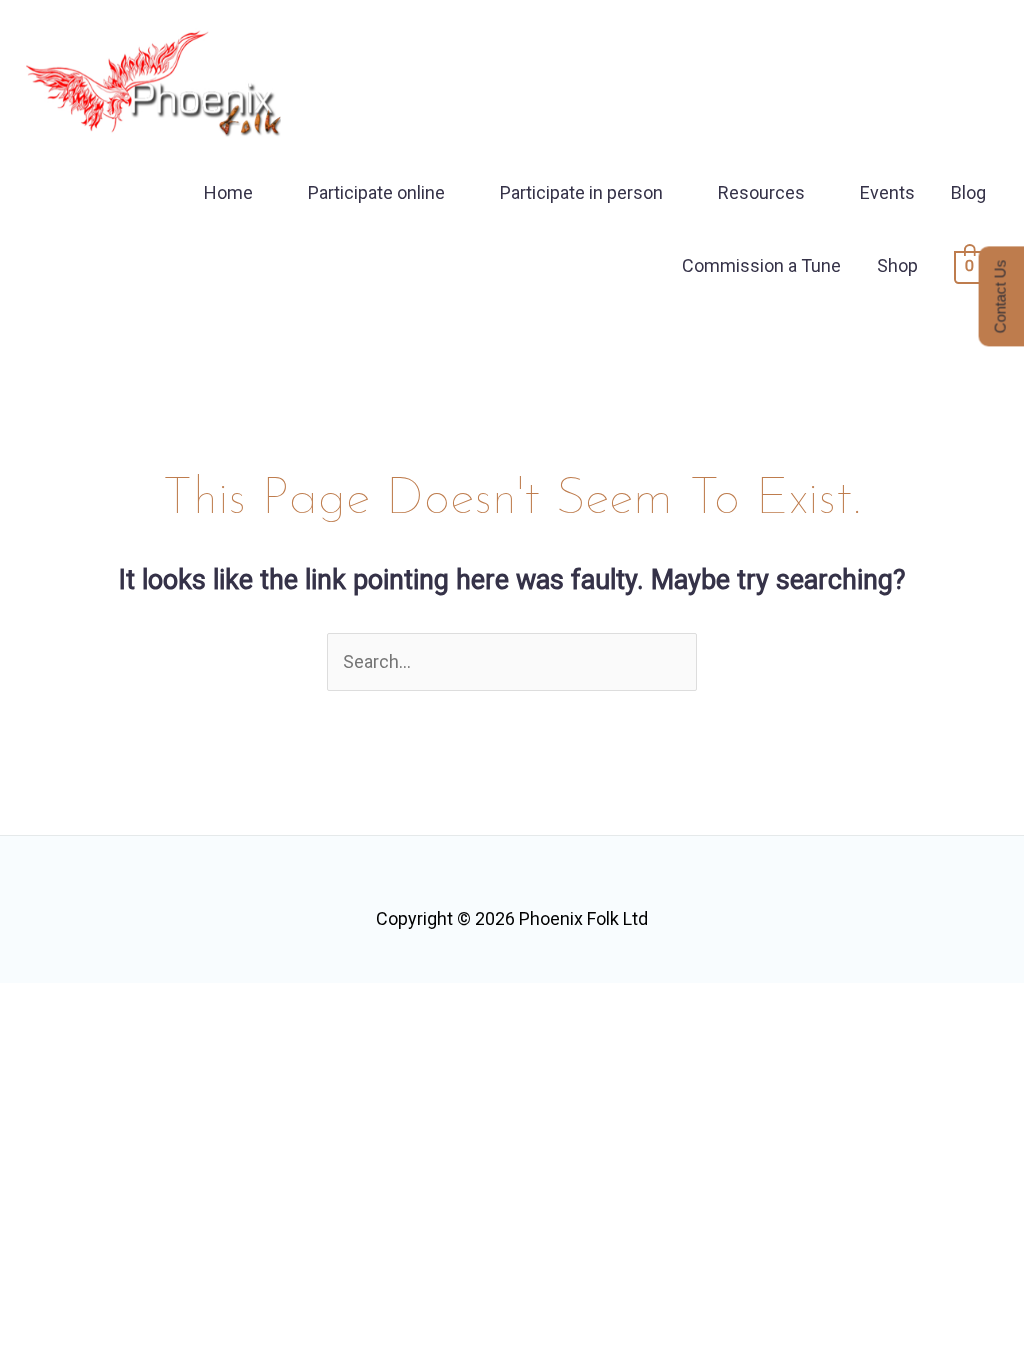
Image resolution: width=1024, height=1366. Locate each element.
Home (228, 192)
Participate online (376, 192)
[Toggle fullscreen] (109, 1005)
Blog (968, 192)
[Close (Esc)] (257, 1005)
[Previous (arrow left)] (35, 1045)
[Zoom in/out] (35, 1005)
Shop (897, 265)
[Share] (183, 1005)
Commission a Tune (761, 265)
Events (887, 192)
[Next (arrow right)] (109, 1045)
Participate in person (581, 192)
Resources (761, 192)
